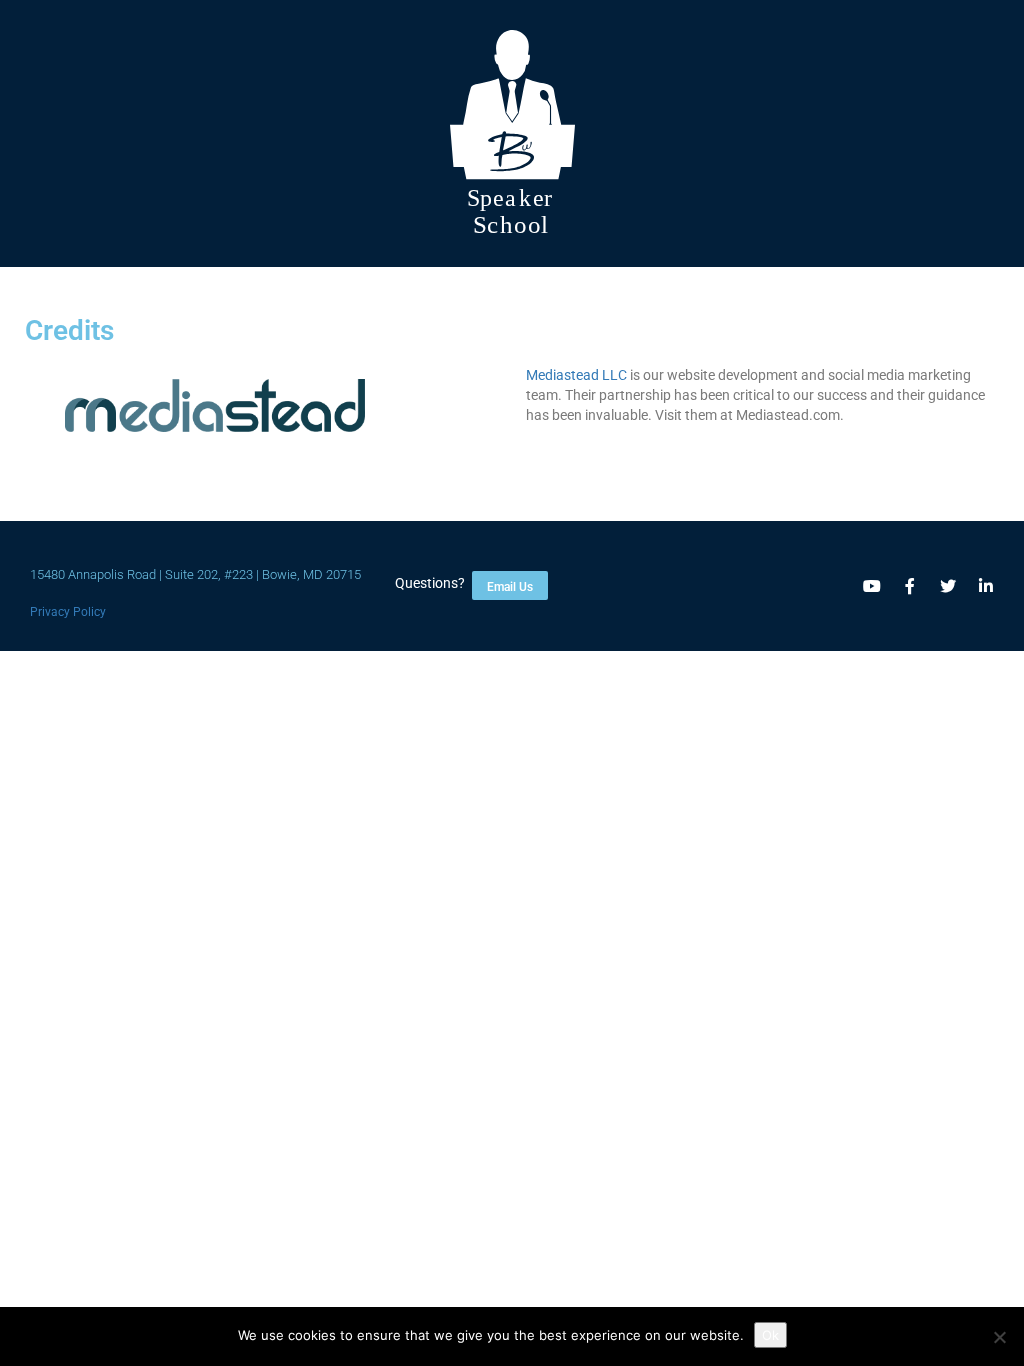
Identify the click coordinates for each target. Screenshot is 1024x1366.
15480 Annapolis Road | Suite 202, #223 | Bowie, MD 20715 (195, 574)
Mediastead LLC (576, 375)
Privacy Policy (68, 612)
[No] (999, 1337)
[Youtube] (872, 586)
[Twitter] (948, 586)
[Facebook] (910, 586)
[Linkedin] (986, 586)
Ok (770, 1335)
